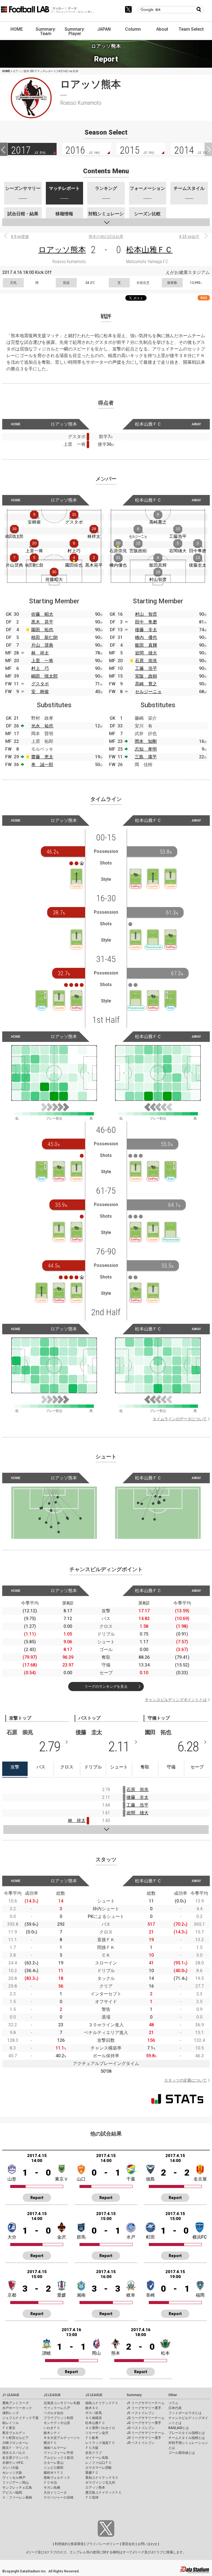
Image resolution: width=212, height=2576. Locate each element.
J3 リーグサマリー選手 (144, 2438)
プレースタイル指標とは (187, 2433)
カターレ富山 (54, 2463)
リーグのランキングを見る (106, 1687)
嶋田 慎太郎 (44, 676)
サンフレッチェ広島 (17, 2488)
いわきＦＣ (52, 2428)
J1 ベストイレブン (141, 2413)
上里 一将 (42, 661)
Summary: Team (46, 31)
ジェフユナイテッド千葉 (20, 2418)
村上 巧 (40, 668)
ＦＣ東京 (9, 2428)
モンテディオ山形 (57, 2423)
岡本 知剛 (146, 741)
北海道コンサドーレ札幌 (62, 2403)
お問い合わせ (147, 2544)
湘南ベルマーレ (55, 2448)
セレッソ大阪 (12, 2473)
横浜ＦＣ (50, 2443)
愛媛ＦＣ (92, 2473)
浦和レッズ (10, 2413)
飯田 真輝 (146, 645)
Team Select (191, 29)
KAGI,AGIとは (179, 2428)
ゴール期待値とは (182, 2453)
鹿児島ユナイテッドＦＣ (104, 2493)
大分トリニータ (55, 2493)
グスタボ (40, 684)
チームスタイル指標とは (187, 2438)
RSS (204, 298)
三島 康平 (146, 757)
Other (173, 2395)
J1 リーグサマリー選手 (144, 2408)
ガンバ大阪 (10, 2468)
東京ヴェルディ (14, 2433)
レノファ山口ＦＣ (99, 2463)
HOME (17, 29)
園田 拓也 (42, 630)
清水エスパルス (14, 2453)
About (162, 29)
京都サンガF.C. (13, 2463)
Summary (134, 2395)
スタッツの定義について (185, 2080)
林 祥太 (40, 653)
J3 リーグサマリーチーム (146, 2433)
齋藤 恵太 (42, 757)
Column (133, 29)
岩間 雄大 (146, 653)
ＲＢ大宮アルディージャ (62, 2438)
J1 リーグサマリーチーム (146, 2403)
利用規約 (61, 2544)
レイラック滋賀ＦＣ (100, 2443)
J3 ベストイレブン (141, 2443)
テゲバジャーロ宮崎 (59, 2498)
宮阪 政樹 (146, 676)
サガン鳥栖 (52, 2488)
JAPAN (104, 29)
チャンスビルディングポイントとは (176, 1700)
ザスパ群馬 (94, 2413)
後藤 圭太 (146, 630)
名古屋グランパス (15, 2458)
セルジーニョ (148, 692)
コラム (173, 2403)
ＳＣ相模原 (94, 2418)
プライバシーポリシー (103, 2544)
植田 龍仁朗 (44, 637)
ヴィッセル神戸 (14, 2478)
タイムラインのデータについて (180, 1419)
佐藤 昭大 (42, 614)
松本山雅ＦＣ (149, 250)
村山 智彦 (146, 614)
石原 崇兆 (146, 661)
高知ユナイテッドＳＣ (102, 2478)
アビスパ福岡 (12, 2493)
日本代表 (175, 2408)
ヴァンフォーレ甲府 (59, 2453)
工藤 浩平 (146, 668)
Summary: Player (75, 31)
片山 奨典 (42, 645)
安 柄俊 (40, 692)
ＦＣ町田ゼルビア (15, 2438)
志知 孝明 (146, 749)
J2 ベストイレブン (141, 2428)
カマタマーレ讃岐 (99, 2468)
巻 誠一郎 (42, 765)
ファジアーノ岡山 (15, 2483)
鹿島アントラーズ (15, 2403)
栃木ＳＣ (92, 2408)
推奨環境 (77, 2544)
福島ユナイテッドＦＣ (102, 2403)
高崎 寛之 (146, 684)
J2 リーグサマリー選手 (144, 2423)
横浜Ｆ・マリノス (15, 2448)
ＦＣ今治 (50, 2483)
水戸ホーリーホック (17, 2408)
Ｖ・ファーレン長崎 (17, 2498)
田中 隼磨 (146, 622)
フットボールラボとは (185, 2413)
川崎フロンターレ (15, 2443)
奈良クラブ (94, 2453)
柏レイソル (10, 2423)
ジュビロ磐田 (54, 2468)
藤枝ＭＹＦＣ (54, 2473)
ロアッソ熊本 (62, 250)
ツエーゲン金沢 (97, 2433)
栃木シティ (52, 2433)
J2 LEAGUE (52, 2395)
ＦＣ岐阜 (92, 2438)
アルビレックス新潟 (59, 2458)
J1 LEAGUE (11, 2395)
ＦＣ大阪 (92, 2448)
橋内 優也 (146, 637)
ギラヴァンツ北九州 (100, 2483)
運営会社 (128, 2544)
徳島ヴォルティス (57, 2478)
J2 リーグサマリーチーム (146, 2418)
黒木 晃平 (42, 622)
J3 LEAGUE (94, 2395)
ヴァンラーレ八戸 (57, 2408)
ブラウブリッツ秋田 (59, 2418)
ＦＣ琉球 (92, 2498)
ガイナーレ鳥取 (97, 2458)
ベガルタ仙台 (54, 2413)
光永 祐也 (42, 726)
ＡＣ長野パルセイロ (100, 2428)
